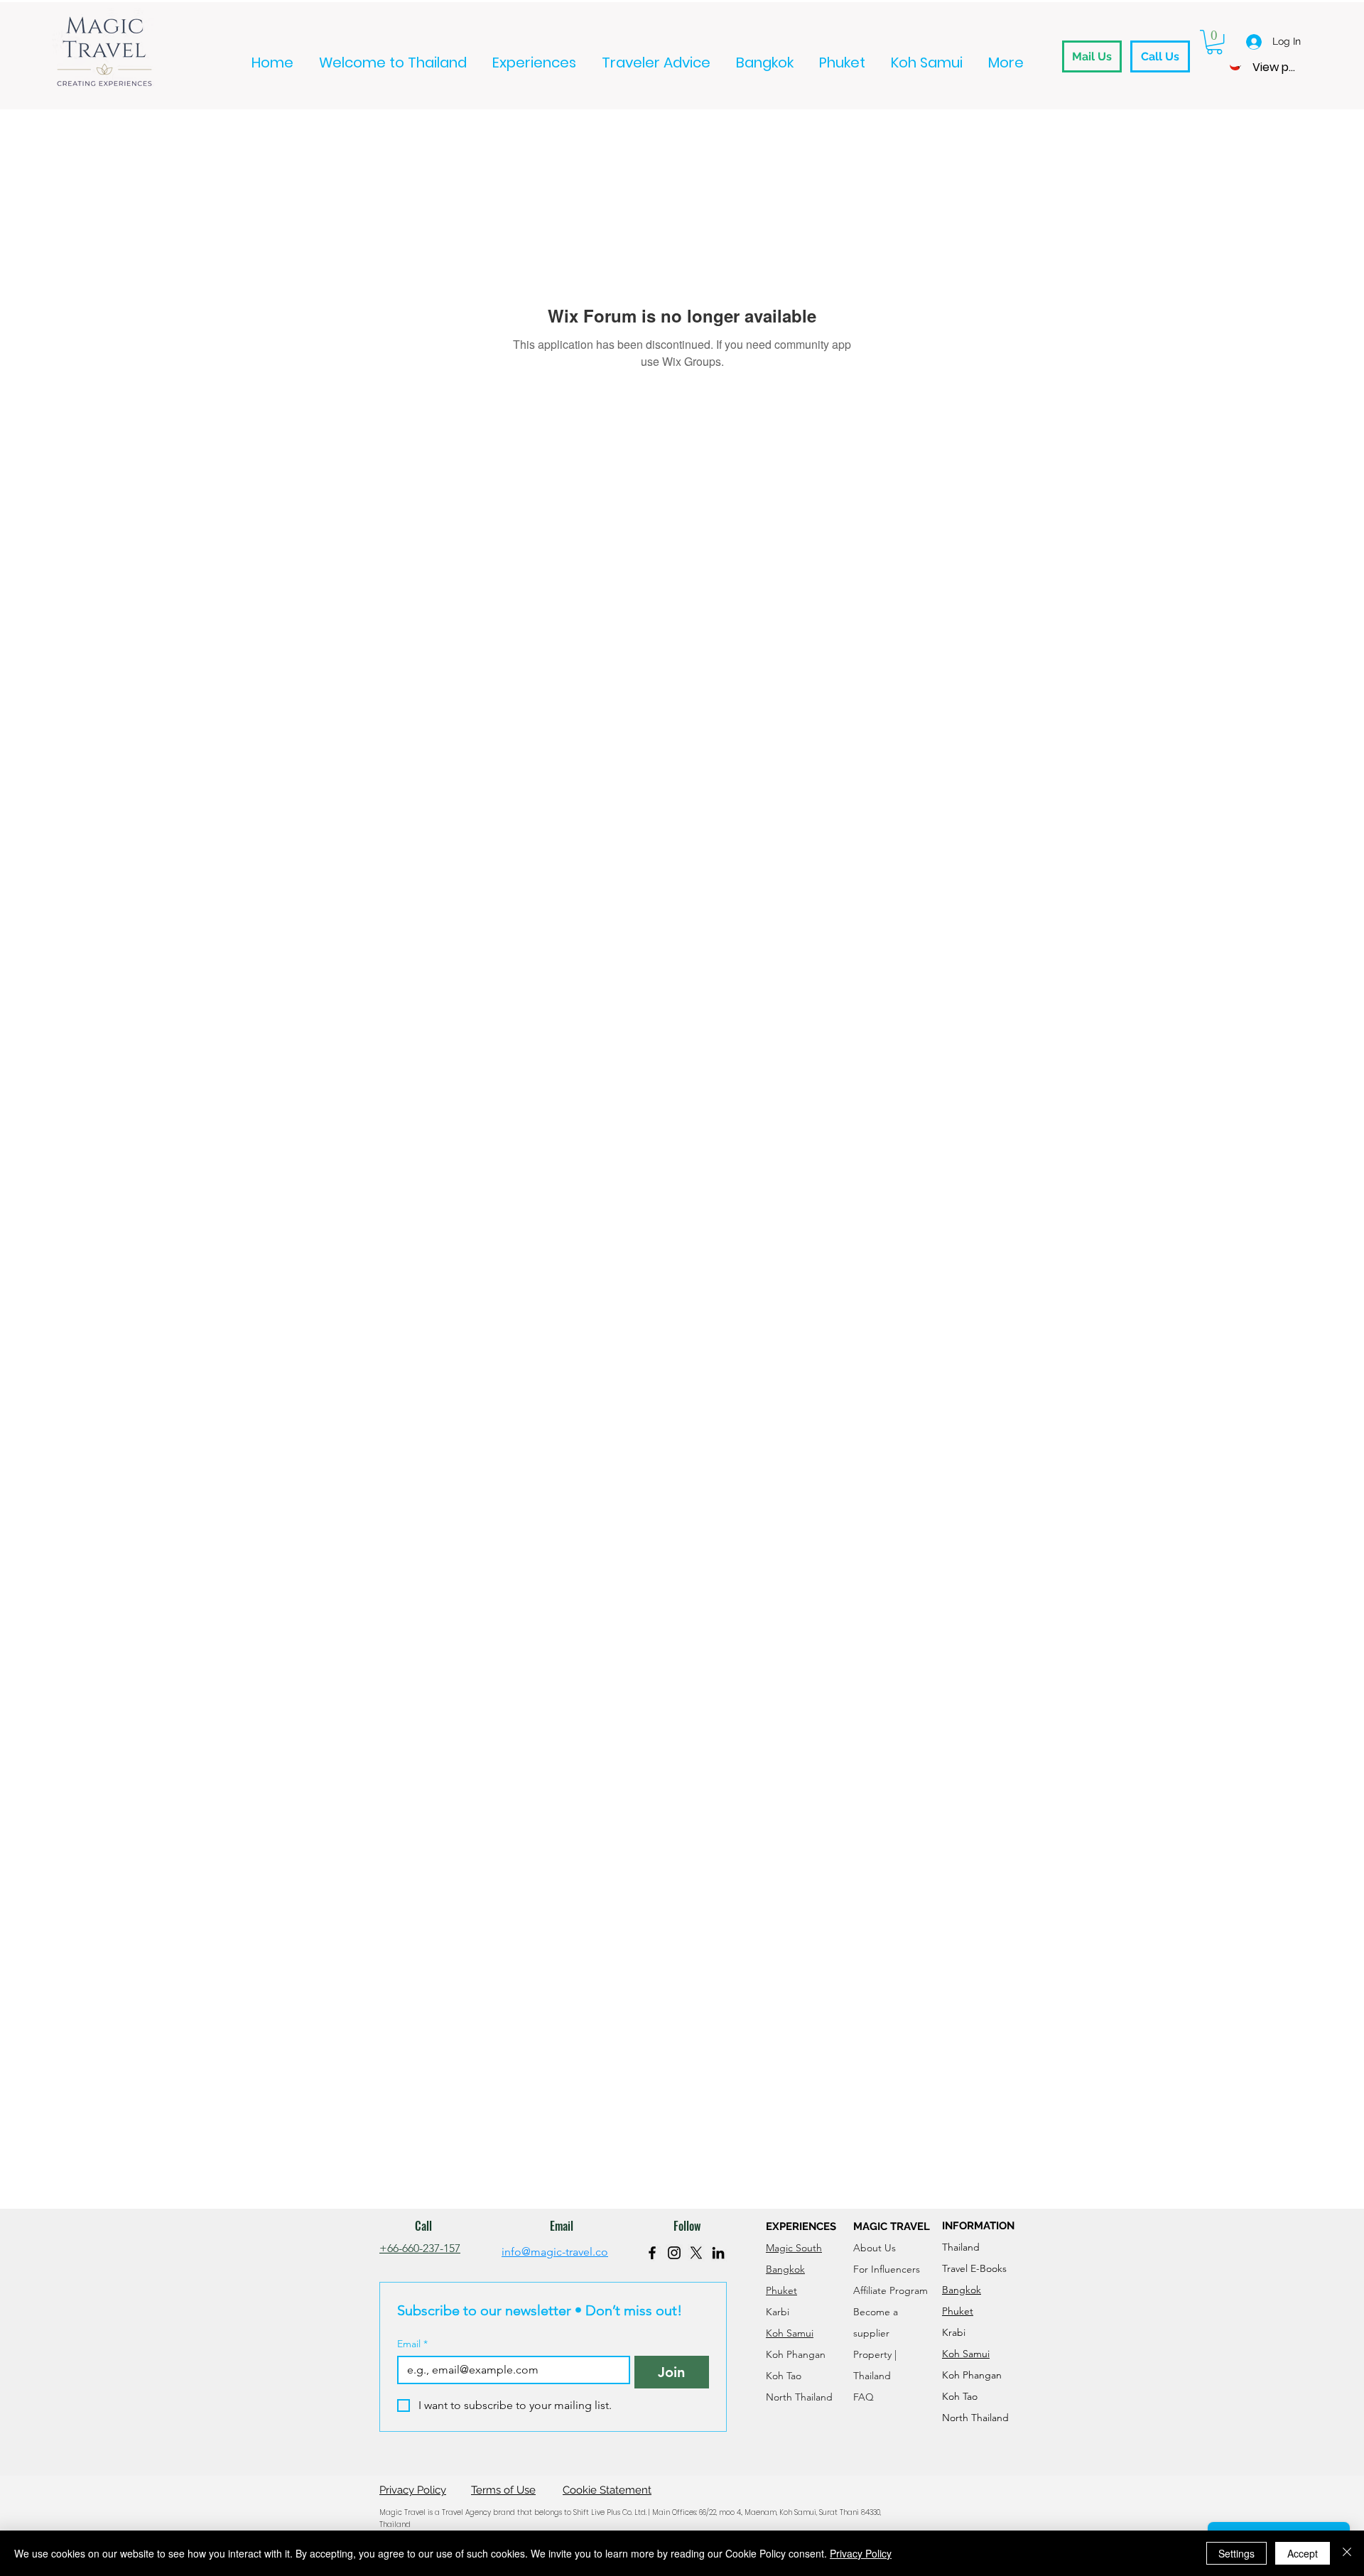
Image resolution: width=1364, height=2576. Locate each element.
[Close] (1347, 2553)
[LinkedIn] (718, 2253)
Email (412, 2344)
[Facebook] (652, 2253)
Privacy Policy (861, 2553)
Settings (1236, 2553)
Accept (1303, 2553)
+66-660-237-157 (420, 2248)
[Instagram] (674, 2253)
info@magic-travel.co (555, 2252)
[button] (1214, 42)
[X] (696, 2253)
